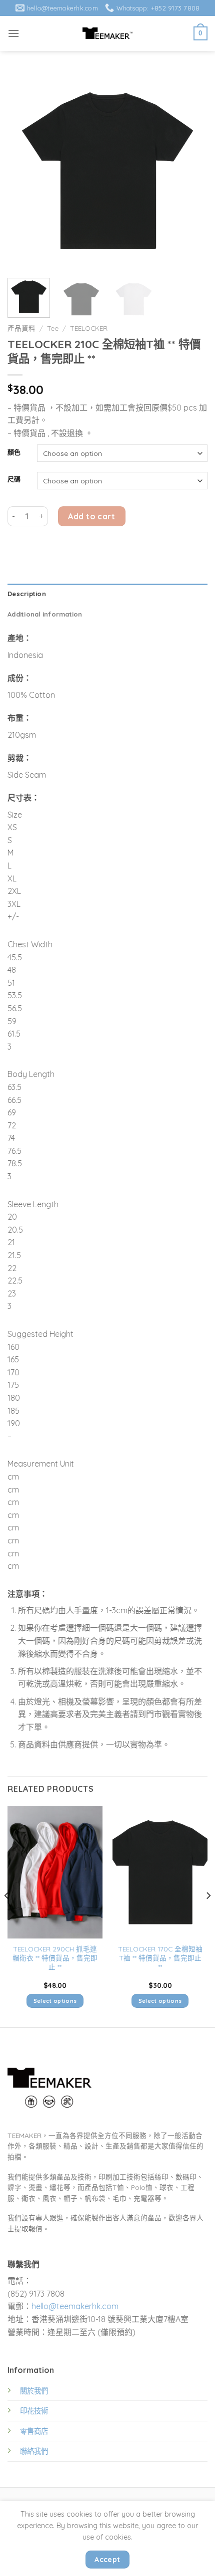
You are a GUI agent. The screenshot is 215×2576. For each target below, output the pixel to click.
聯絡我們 (34, 2451)
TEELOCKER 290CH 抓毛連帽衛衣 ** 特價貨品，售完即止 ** (55, 1957)
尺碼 (14, 479)
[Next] (191, 171)
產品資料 (21, 328)
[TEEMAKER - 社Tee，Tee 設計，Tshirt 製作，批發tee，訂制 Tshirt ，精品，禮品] (107, 33)
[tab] (107, 594)
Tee (53, 328)
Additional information (45, 614)
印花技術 (34, 2411)
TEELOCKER (89, 328)
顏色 (14, 452)
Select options (55, 2001)
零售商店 (34, 2431)
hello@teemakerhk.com (75, 2306)
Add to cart (91, 516)
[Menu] (13, 33)
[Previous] (24, 171)
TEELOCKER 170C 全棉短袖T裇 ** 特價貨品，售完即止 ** (160, 1957)
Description (27, 594)
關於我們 (34, 2391)
